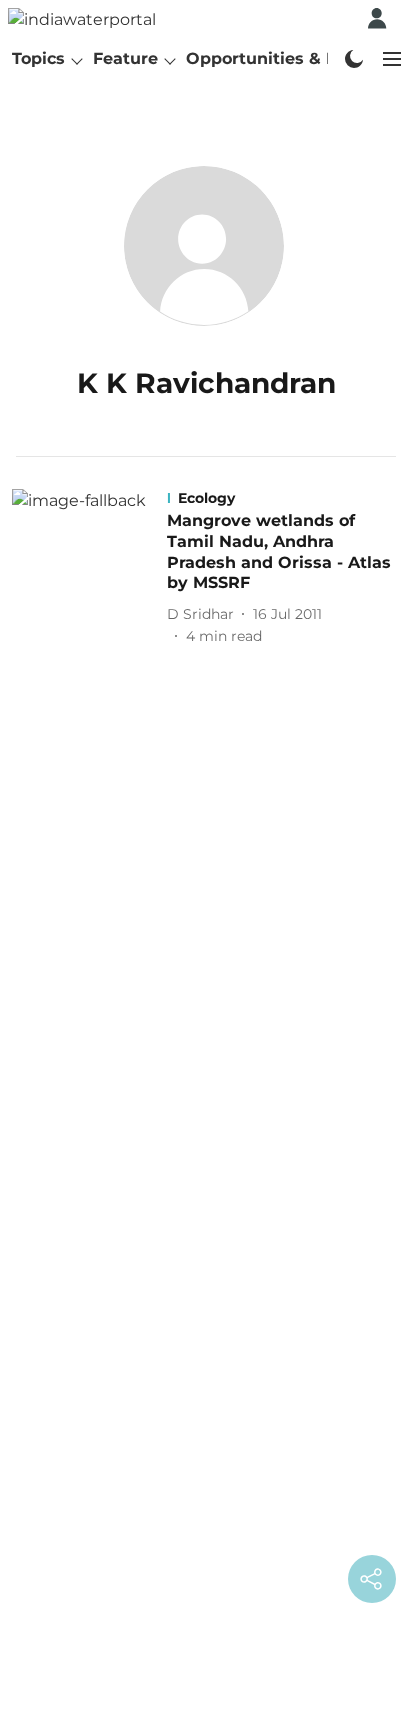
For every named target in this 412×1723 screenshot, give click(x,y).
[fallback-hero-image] (89, 568)
